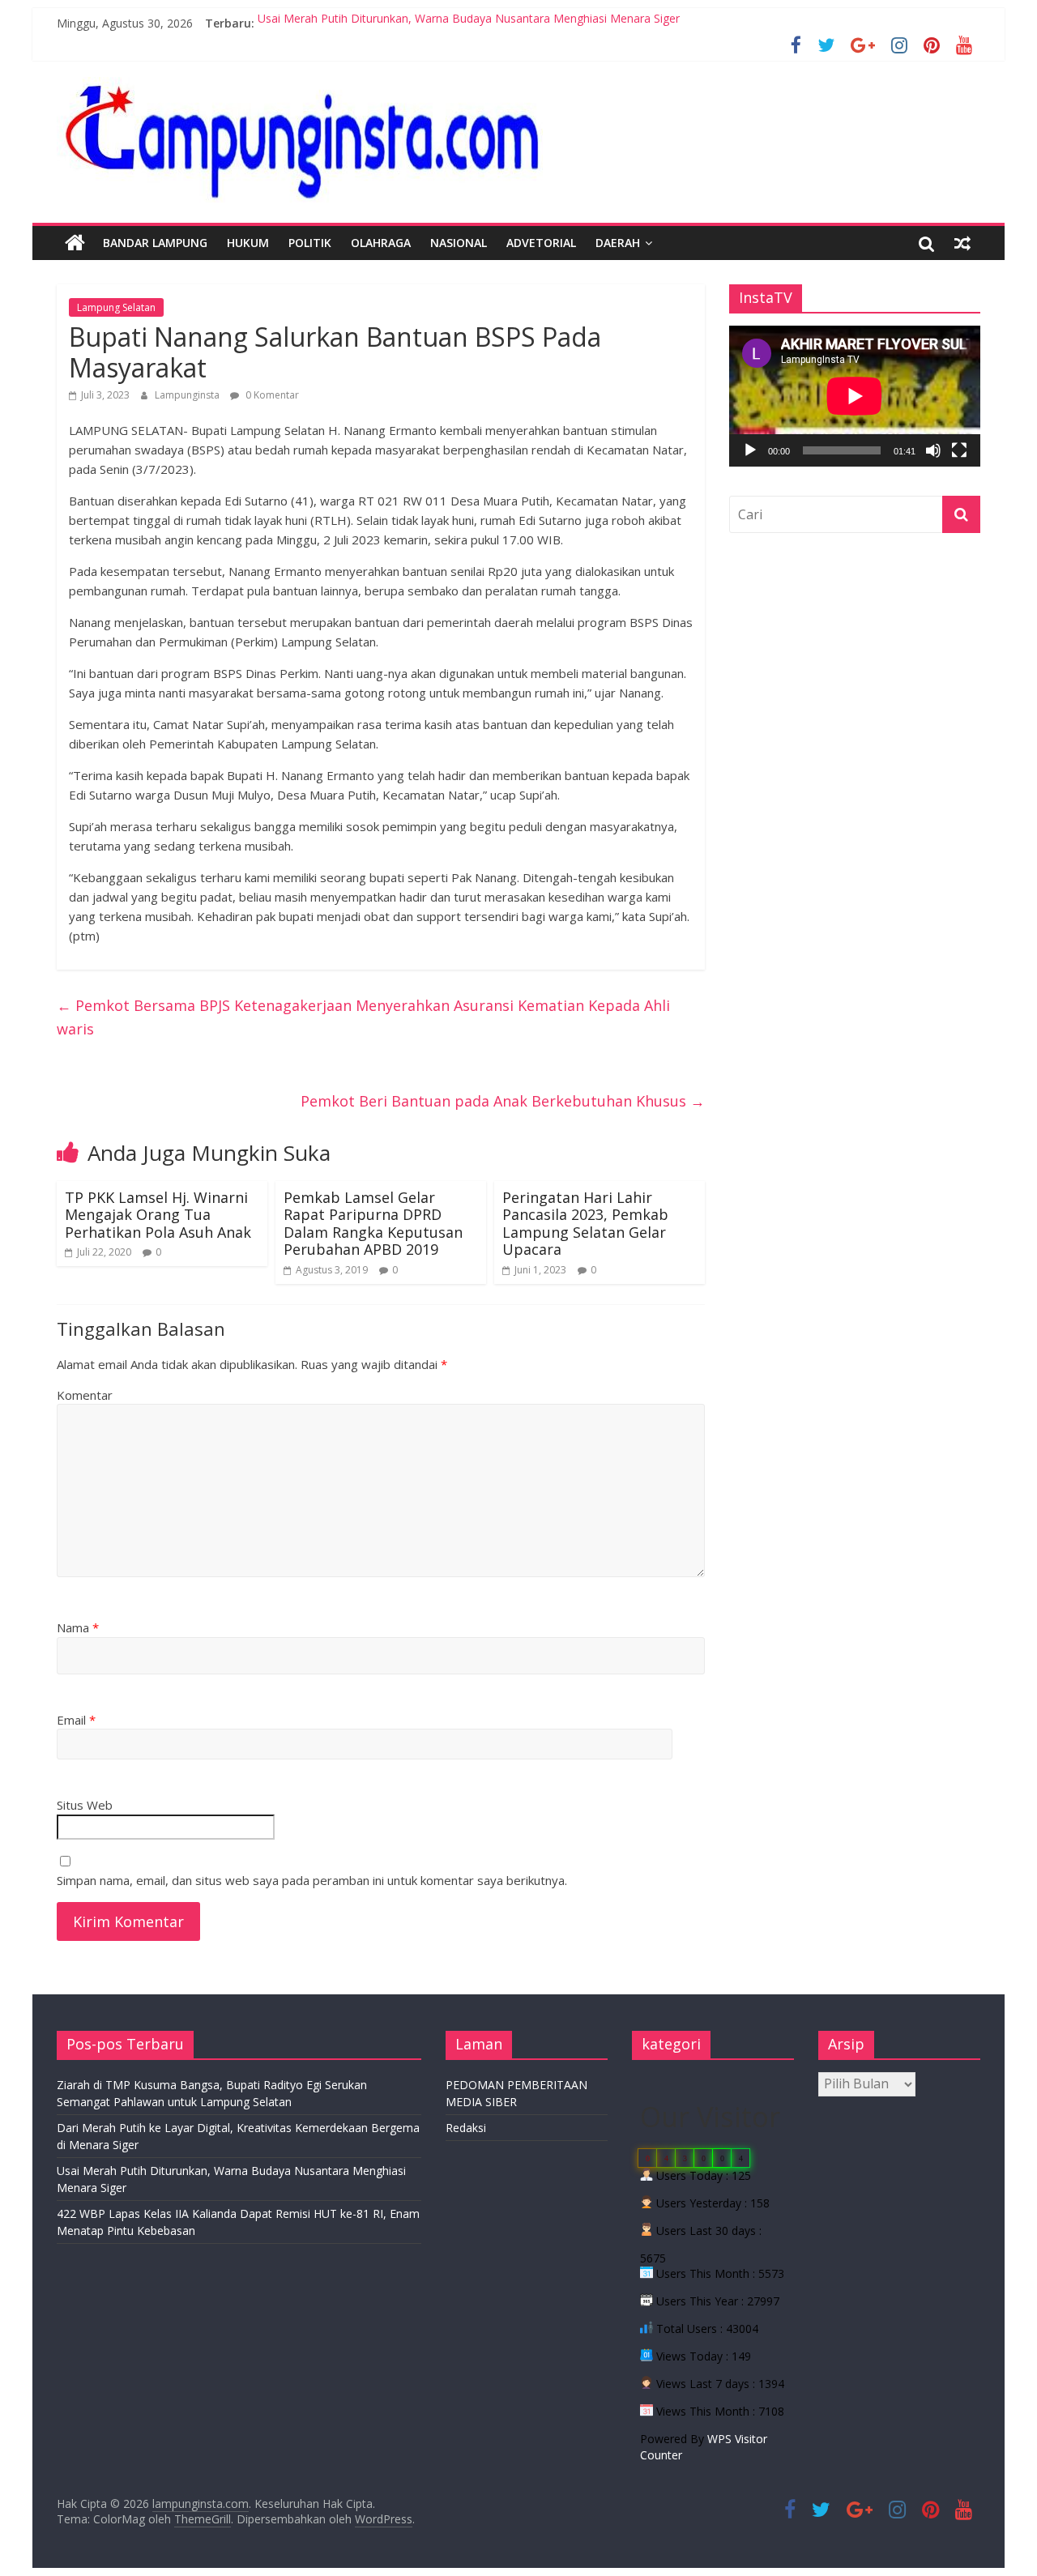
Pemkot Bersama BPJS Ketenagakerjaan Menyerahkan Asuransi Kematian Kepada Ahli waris (363, 1017)
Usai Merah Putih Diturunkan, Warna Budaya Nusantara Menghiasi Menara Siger (469, 23)
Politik (310, 243)
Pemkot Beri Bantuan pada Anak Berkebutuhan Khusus (503, 1101)
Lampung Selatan (116, 307)
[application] (855, 396)
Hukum (248, 243)
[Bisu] (933, 450)
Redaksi (466, 2128)
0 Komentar (271, 395)
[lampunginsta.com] (75, 243)
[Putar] (750, 450)
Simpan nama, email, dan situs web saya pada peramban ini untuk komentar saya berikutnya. (312, 1880)
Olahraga (381, 243)
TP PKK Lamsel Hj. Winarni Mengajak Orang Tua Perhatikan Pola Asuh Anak (158, 1215)
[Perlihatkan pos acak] (962, 243)
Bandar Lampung (155, 243)
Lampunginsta (188, 395)
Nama (78, 1627)
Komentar (85, 1395)
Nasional (459, 243)
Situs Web (85, 1805)
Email (76, 1720)
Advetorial (541, 243)
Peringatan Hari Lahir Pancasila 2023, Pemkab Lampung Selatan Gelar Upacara (585, 1224)
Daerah (618, 243)
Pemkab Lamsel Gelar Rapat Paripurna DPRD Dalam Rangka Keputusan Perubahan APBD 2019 (373, 1224)
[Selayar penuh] (959, 450)
